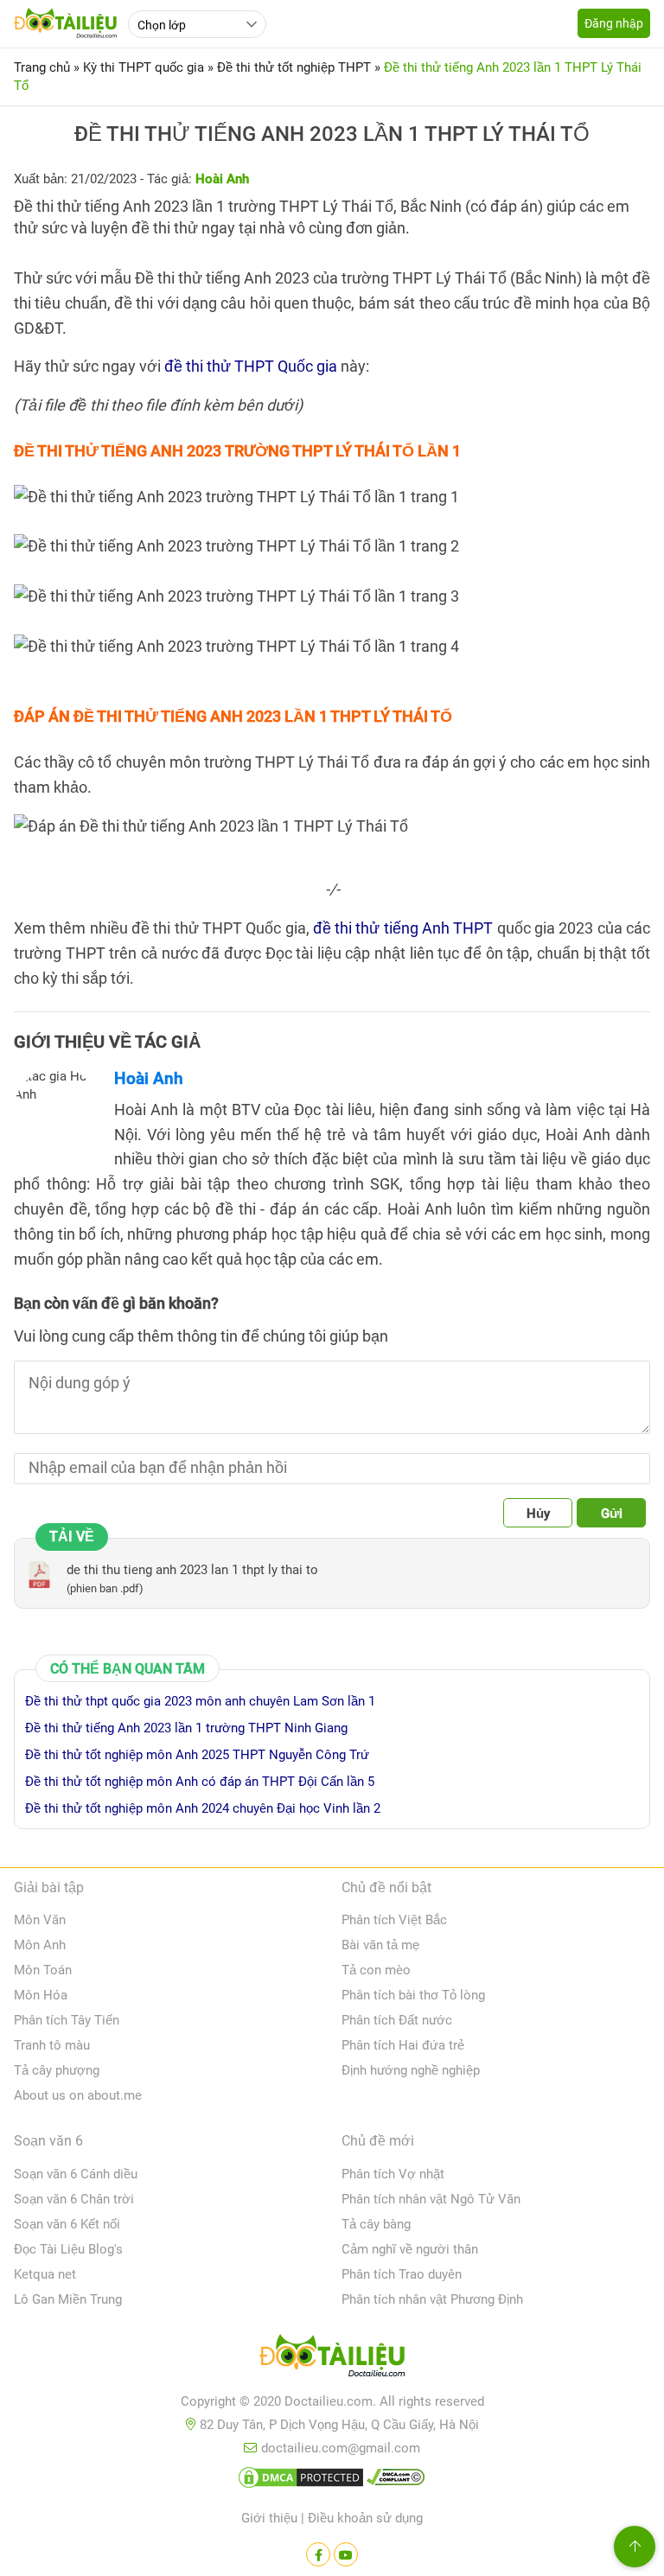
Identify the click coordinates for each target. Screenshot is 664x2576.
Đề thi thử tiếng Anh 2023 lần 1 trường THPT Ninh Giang (186, 1728)
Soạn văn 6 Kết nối (67, 2224)
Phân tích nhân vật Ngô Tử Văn (431, 2199)
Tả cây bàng (376, 2224)
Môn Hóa (41, 1995)
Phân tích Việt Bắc (394, 1920)
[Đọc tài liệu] (318, 2554)
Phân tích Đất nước (397, 2020)
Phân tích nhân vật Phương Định (432, 2299)
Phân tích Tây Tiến (67, 2020)
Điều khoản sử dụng (365, 2518)
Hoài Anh (149, 1078)
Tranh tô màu (52, 2045)
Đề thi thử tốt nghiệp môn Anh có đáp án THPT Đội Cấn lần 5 (200, 1782)
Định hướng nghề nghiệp (411, 2070)
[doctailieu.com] (332, 2359)
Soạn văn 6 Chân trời (74, 2199)
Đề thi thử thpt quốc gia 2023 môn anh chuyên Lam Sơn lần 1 (200, 1701)
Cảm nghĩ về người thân (410, 2249)
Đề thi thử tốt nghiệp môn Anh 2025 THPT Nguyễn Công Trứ (197, 1755)
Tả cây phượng (57, 2070)
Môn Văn (40, 1920)
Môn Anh (40, 1945)
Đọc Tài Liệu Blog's (68, 2249)
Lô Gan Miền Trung (68, 2299)
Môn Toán (43, 1970)
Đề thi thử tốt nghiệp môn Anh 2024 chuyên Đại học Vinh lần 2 (203, 1808)
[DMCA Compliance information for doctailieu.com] (396, 2481)
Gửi (612, 1514)
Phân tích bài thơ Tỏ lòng (413, 1995)
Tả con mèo (376, 1970)
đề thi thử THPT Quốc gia (251, 366)
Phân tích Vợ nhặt (393, 2174)
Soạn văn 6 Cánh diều (76, 2174)
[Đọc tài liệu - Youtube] (346, 2554)
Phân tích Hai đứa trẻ (403, 2045)
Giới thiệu (269, 2518)
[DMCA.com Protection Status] (301, 2481)
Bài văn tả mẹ (380, 1945)
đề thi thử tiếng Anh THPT (403, 928)
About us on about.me (78, 2095)
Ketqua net (45, 2274)
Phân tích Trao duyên (402, 2274)
